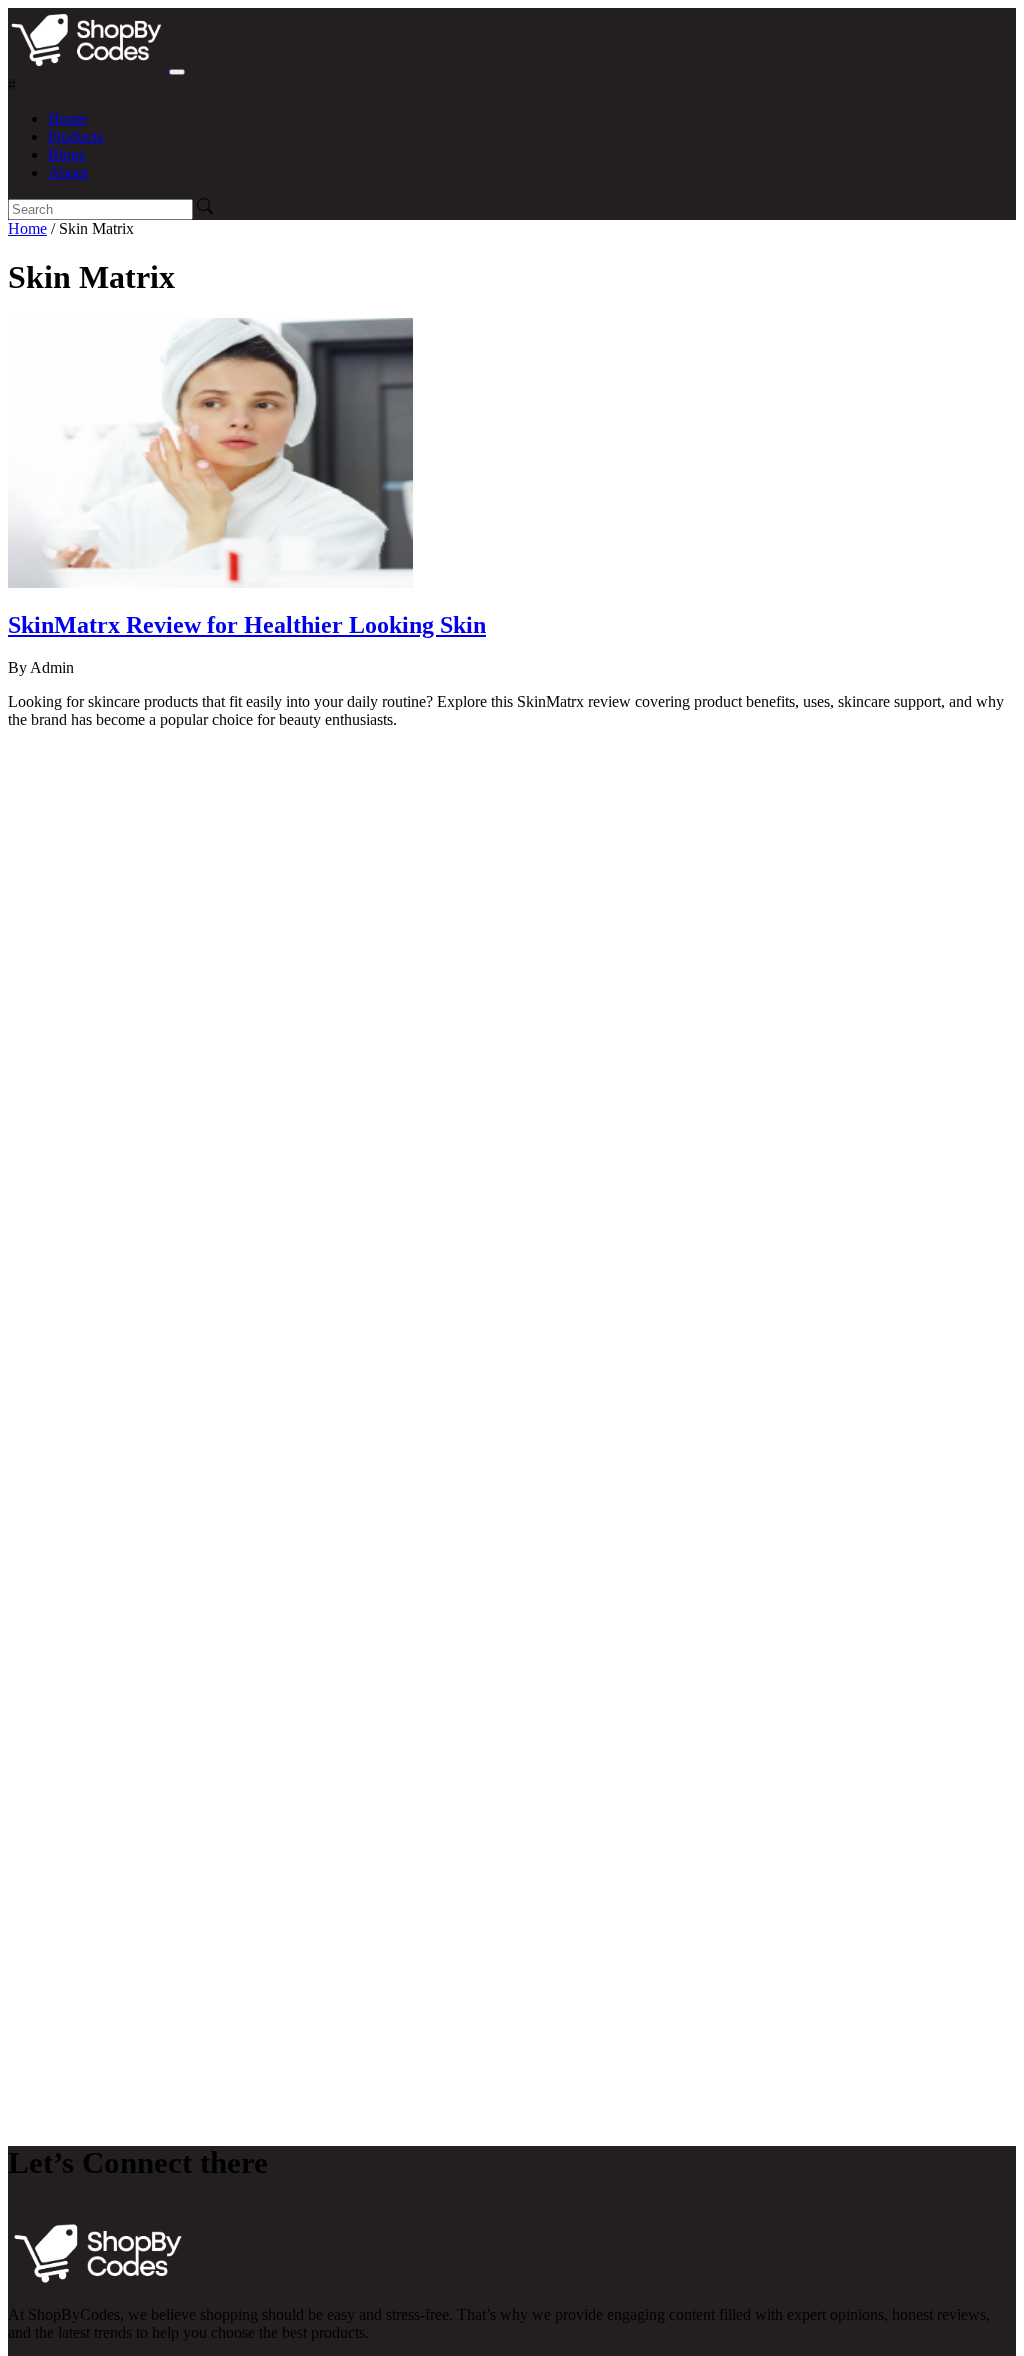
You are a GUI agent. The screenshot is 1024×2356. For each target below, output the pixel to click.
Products (75, 136)
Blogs (66, 154)
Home (67, 118)
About (68, 172)
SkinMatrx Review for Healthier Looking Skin (247, 625)
